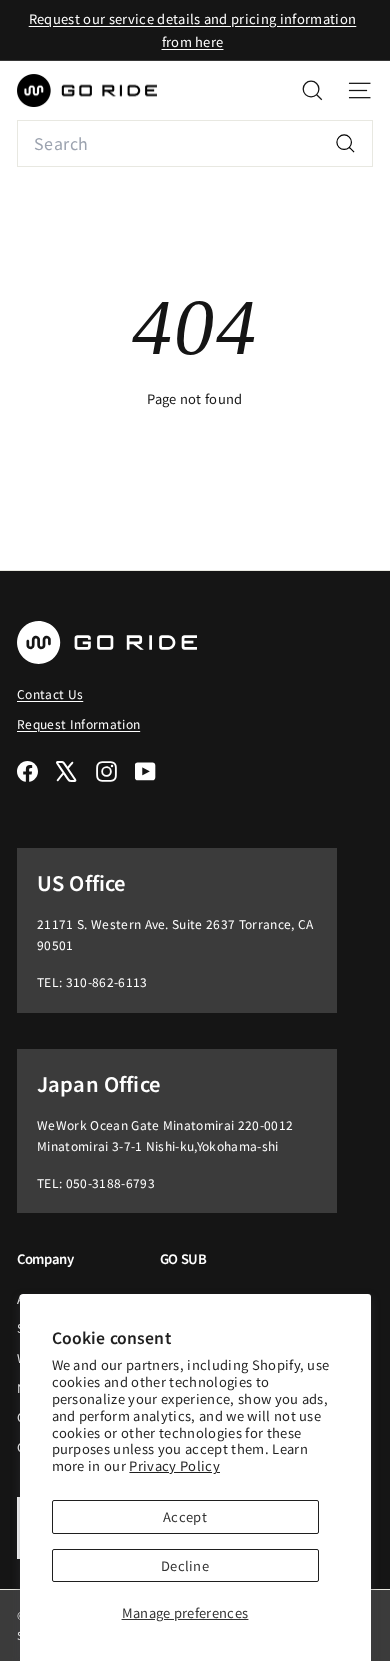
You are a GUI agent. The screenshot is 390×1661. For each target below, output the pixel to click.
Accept (185, 1516)
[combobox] (195, 143)
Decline (185, 1565)
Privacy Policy (174, 1465)
